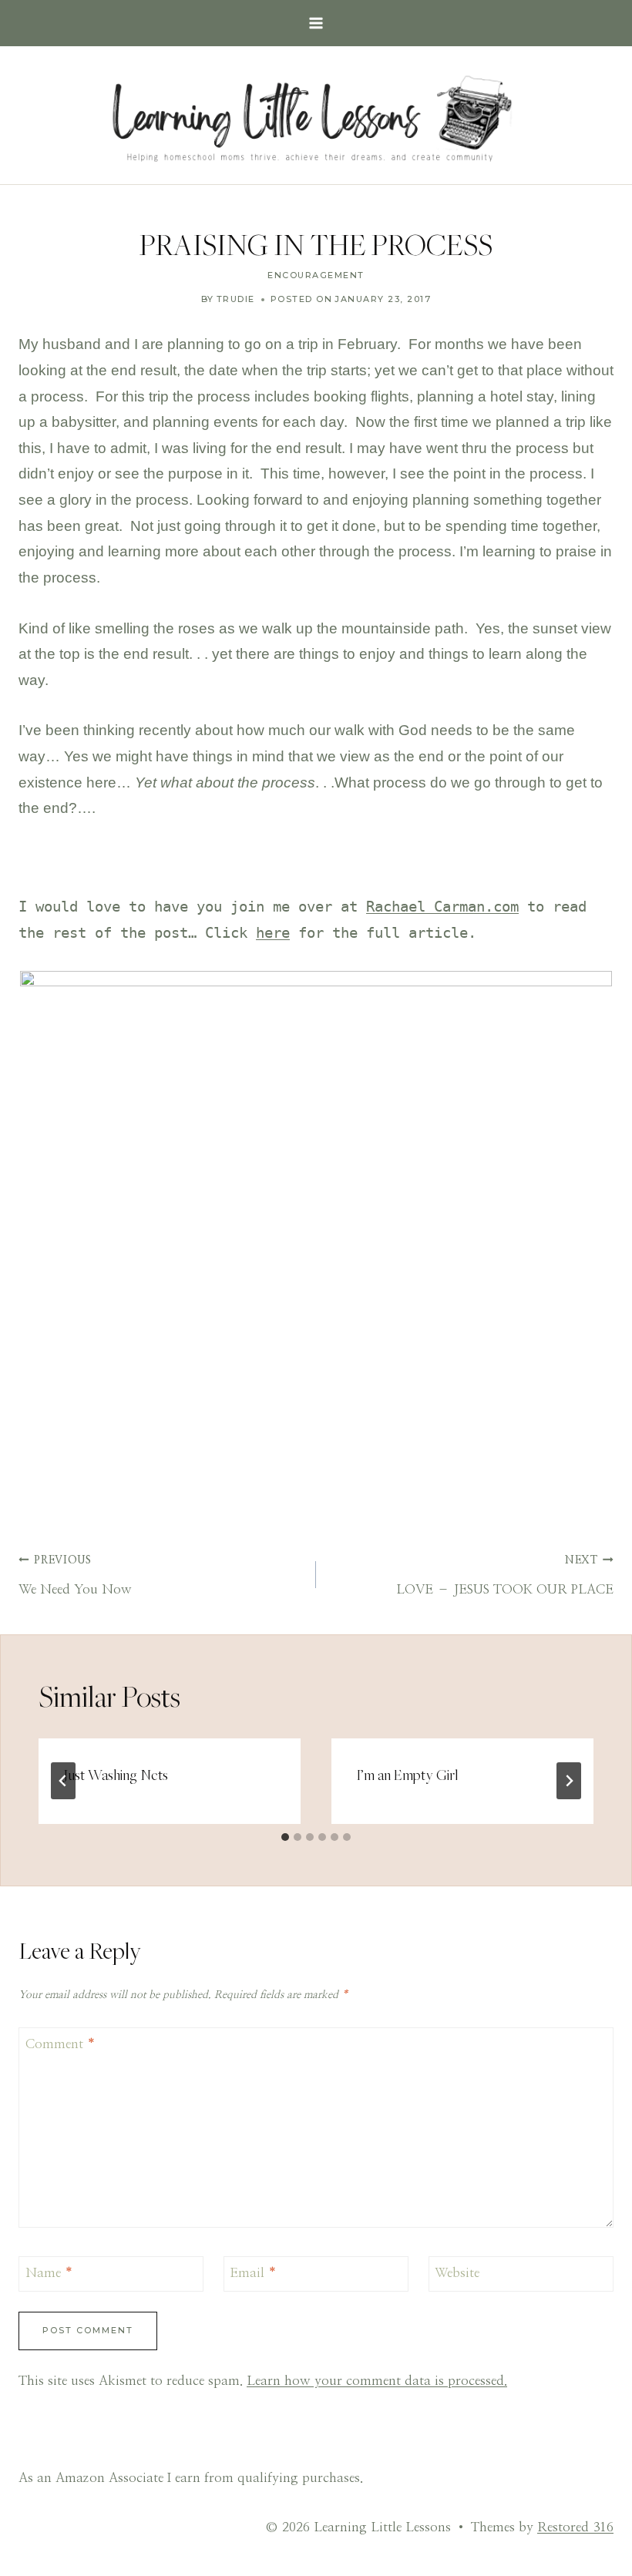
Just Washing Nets (116, 1775)
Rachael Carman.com (442, 907)
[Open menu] (316, 23)
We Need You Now (75, 1575)
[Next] (569, 1781)
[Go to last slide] (63, 1781)
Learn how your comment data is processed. (377, 2381)
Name (49, 2273)
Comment (61, 2044)
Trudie (236, 299)
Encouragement (316, 275)
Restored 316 (575, 2527)
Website (457, 2273)
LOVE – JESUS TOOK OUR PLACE (505, 1575)
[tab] (285, 1837)
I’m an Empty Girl (407, 1775)
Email (253, 2273)
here (273, 933)
